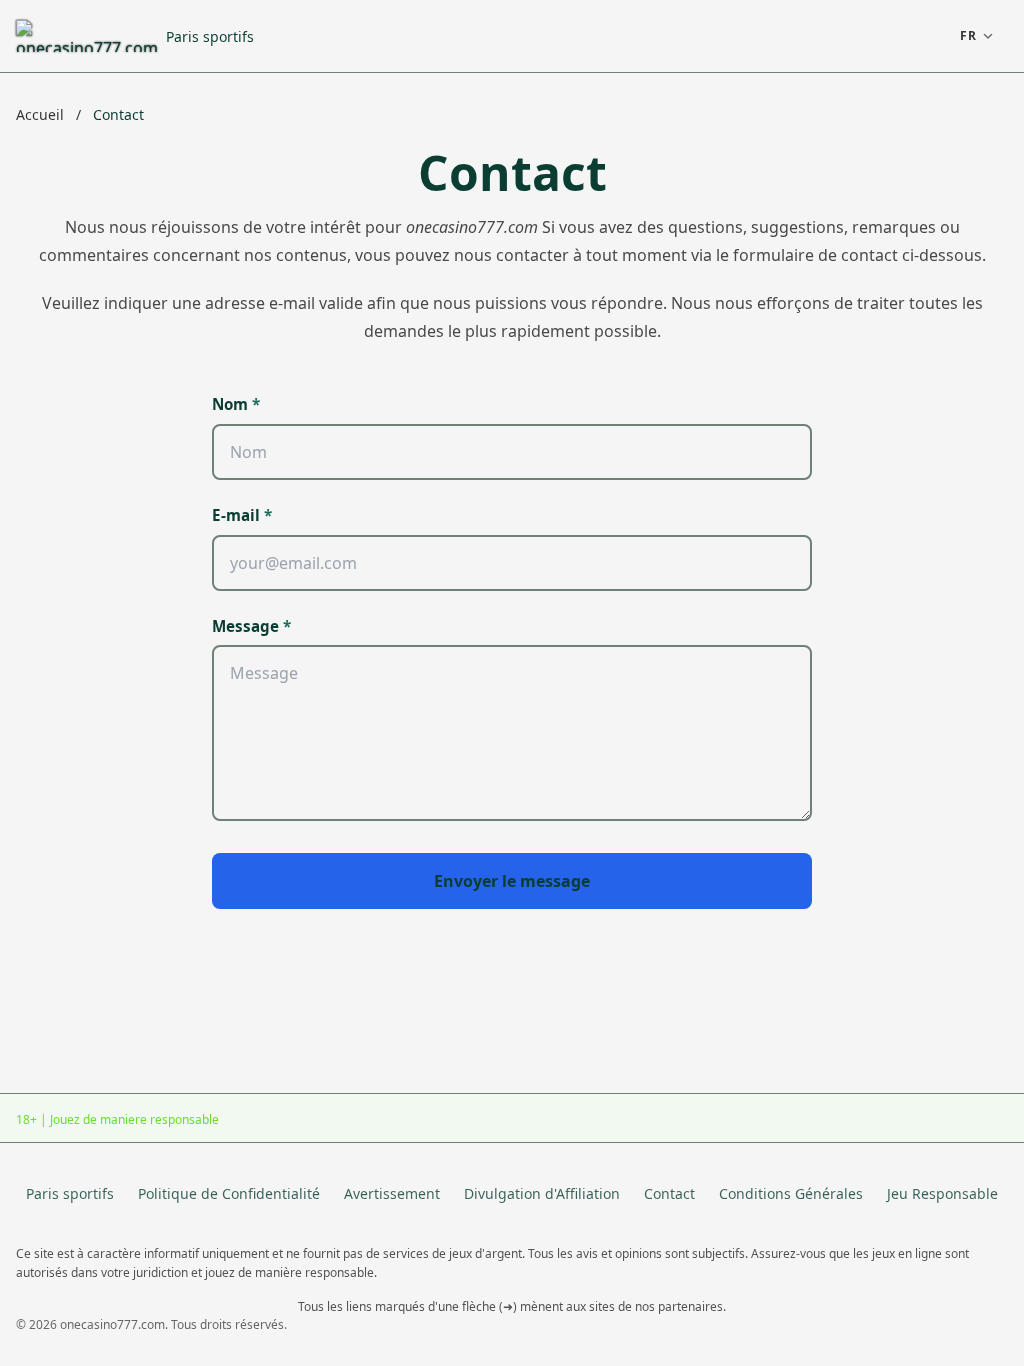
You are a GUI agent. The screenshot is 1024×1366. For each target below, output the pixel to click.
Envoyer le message (512, 881)
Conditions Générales (791, 1193)
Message (251, 626)
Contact (669, 1193)
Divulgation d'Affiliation (542, 1193)
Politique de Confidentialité (229, 1193)
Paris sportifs (210, 36)
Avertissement (392, 1193)
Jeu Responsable (942, 1193)
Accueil (42, 114)
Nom (236, 404)
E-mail (242, 515)
